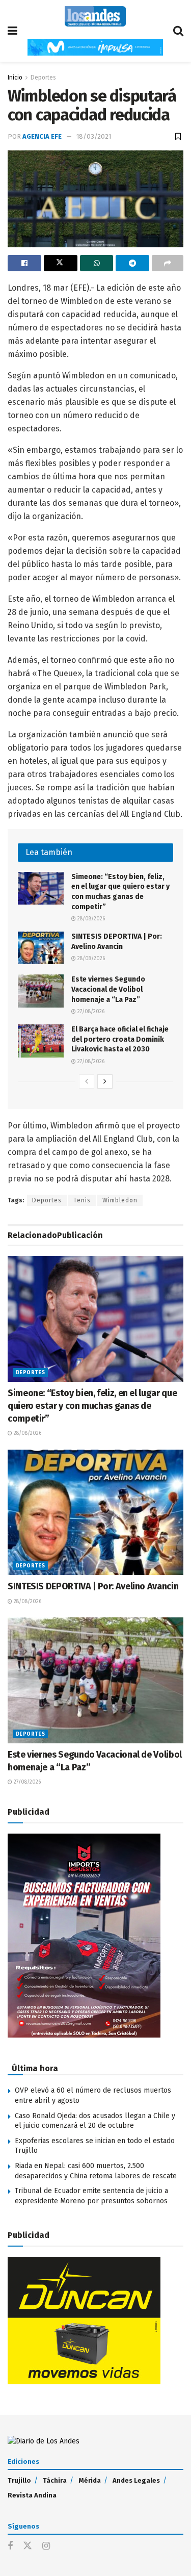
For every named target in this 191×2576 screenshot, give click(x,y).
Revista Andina (32, 2495)
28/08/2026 (90, 919)
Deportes (43, 78)
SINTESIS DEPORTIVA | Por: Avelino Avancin (93, 1586)
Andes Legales (136, 2480)
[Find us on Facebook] (10, 2546)
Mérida (90, 2480)
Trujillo (19, 2480)
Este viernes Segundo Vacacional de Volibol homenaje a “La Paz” (108, 989)
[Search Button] (178, 31)
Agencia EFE (42, 136)
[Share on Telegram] (132, 263)
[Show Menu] (12, 31)
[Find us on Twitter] (28, 2546)
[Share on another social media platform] (168, 263)
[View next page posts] (105, 1081)
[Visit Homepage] (95, 16)
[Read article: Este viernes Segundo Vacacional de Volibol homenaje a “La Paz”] (41, 991)
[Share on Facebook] (24, 263)
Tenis (82, 1200)
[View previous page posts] (87, 1081)
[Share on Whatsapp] (97, 263)
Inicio (15, 78)
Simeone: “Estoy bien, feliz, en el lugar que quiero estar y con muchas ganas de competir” (92, 1406)
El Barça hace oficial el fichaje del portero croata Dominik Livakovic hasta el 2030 (120, 1039)
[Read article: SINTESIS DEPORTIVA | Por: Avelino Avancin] (41, 948)
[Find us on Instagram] (46, 2546)
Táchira (55, 2480)
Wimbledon (120, 1200)
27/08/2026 (90, 1012)
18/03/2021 (94, 136)
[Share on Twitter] (61, 263)
